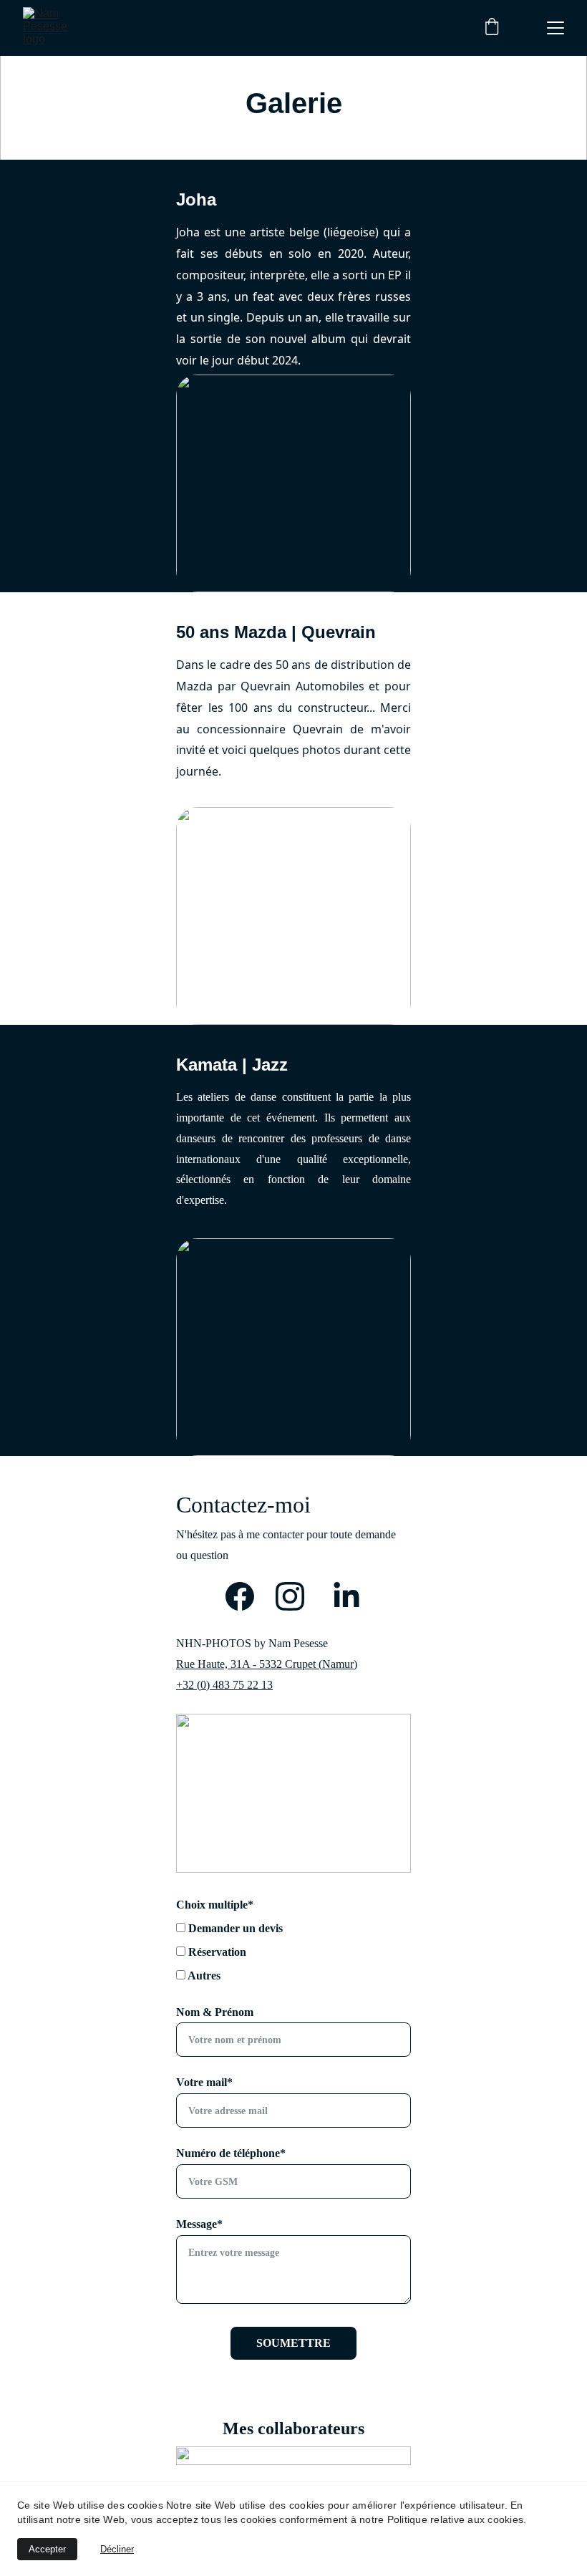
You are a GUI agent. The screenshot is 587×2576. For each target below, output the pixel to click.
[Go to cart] (492, 28)
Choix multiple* (215, 1905)
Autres (203, 1976)
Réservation (216, 1952)
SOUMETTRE (293, 2343)
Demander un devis (234, 1928)
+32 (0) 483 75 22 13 (224, 1685)
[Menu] (556, 28)
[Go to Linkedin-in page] (346, 1596)
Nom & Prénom (215, 2012)
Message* (199, 2224)
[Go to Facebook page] (247, 1596)
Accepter (47, 2549)
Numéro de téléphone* (231, 2153)
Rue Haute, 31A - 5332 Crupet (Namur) (267, 1664)
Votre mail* (204, 2082)
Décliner (117, 2549)
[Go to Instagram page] (290, 1596)
